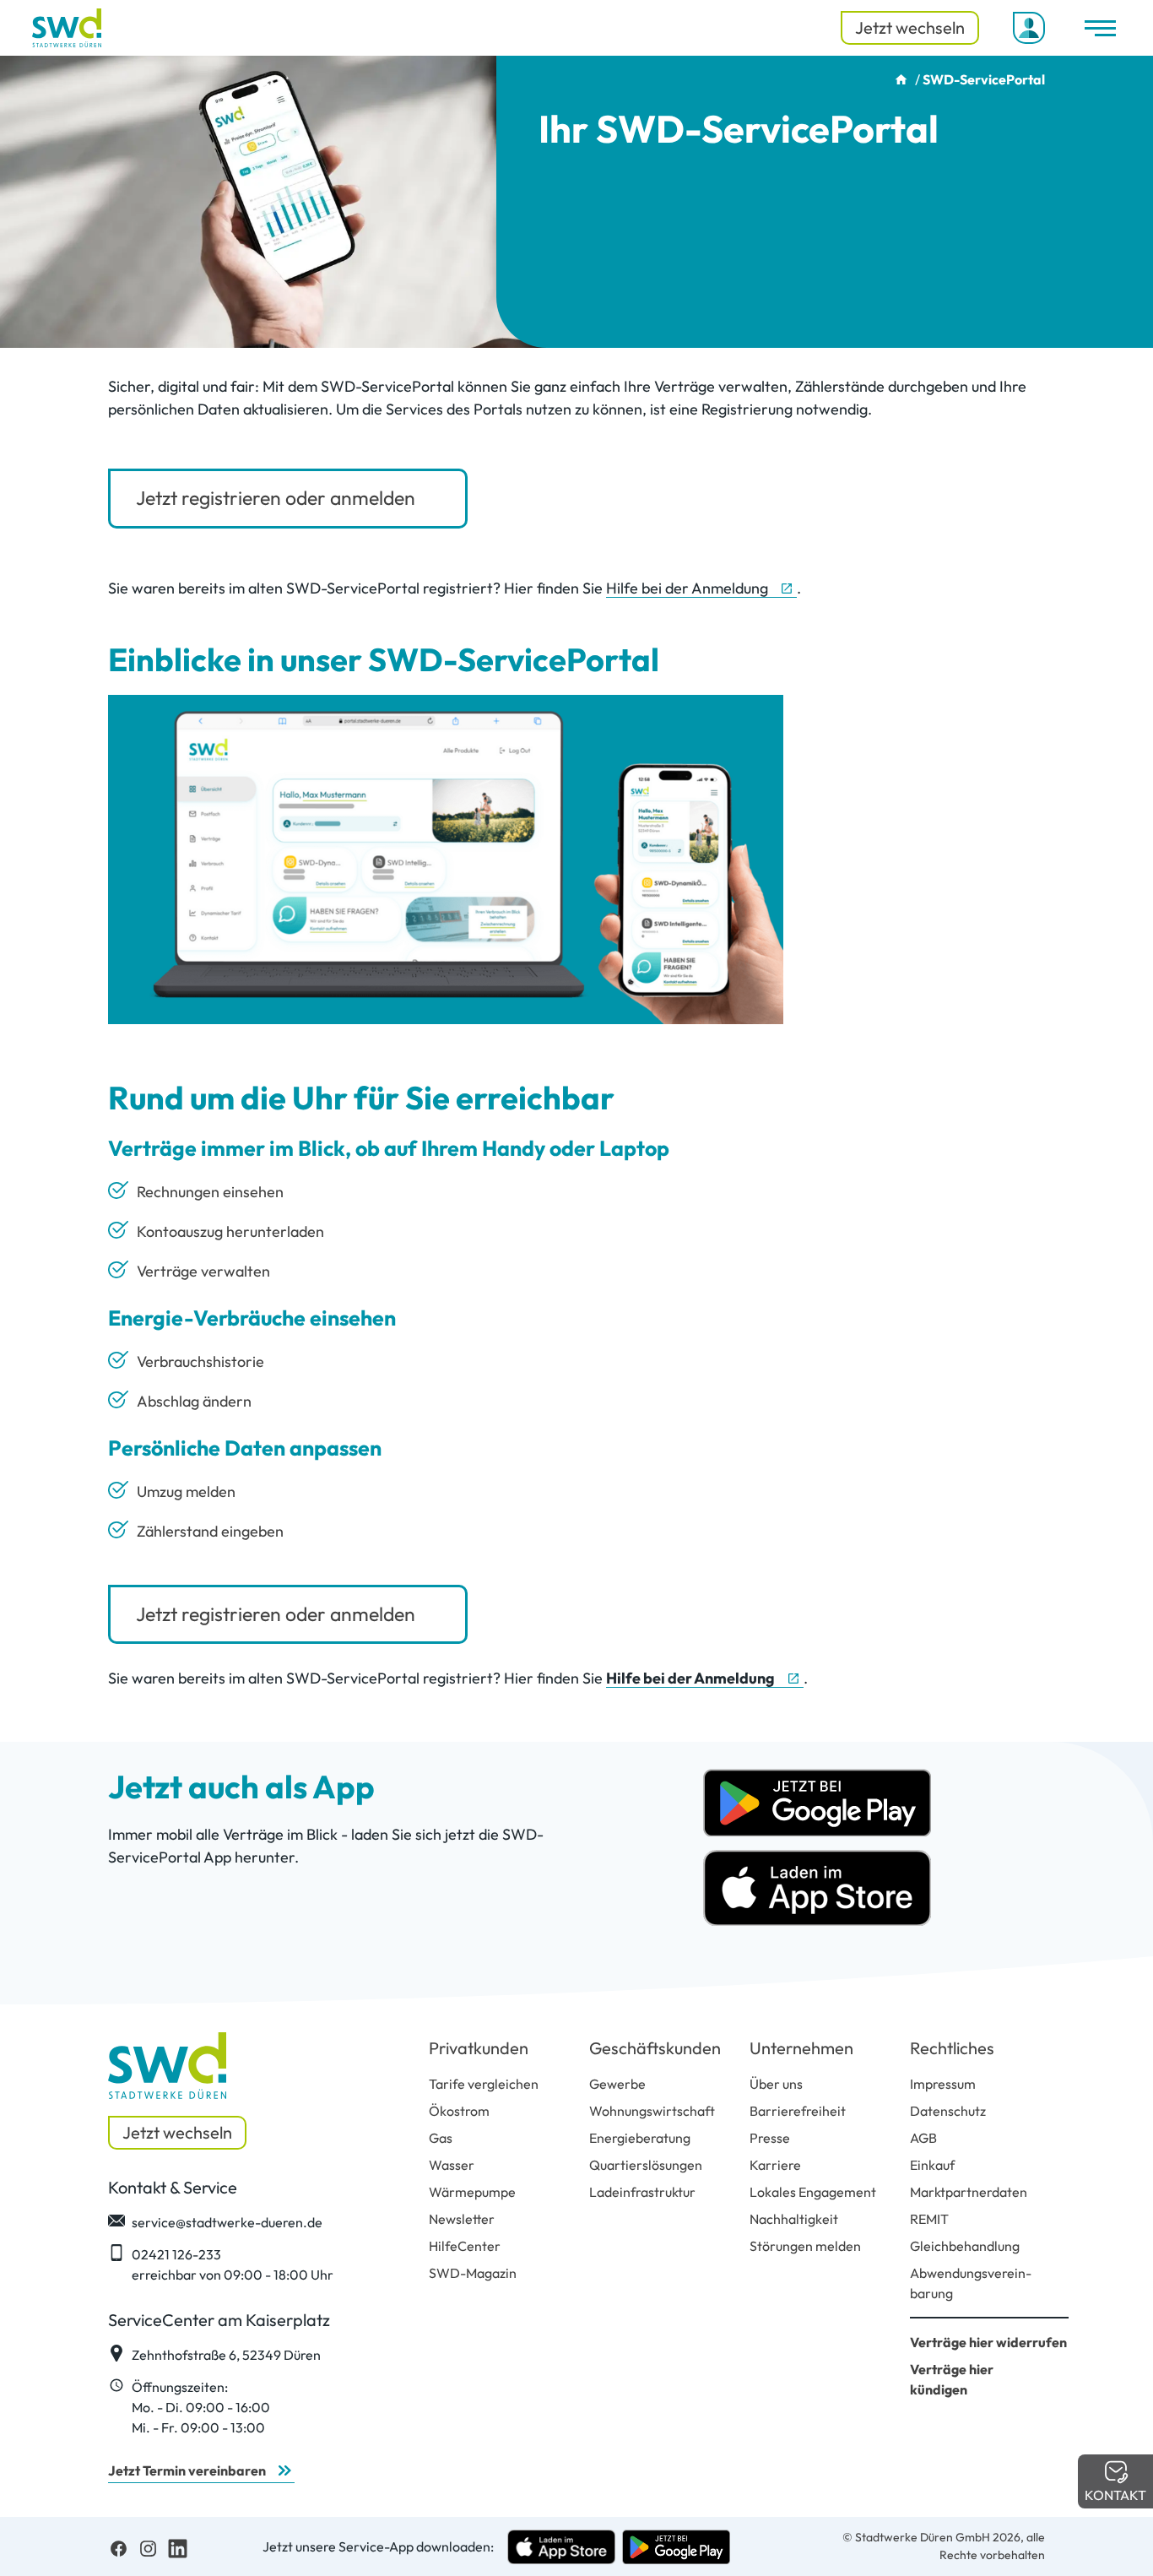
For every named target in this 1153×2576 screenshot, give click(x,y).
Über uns (776, 2084)
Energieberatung (640, 2138)
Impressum (943, 2084)
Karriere (775, 2165)
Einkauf (932, 2165)
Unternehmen (801, 2048)
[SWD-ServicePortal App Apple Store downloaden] (817, 1886)
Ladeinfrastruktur (642, 2192)
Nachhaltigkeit (794, 2219)
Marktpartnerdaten (969, 2192)
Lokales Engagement (813, 2192)
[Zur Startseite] (67, 28)
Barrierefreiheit (798, 2111)
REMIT (929, 2219)
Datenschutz (948, 2111)
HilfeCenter (465, 2246)
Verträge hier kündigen (952, 2379)
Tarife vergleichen (484, 2084)
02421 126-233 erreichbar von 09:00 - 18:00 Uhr (233, 2264)
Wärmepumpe (472, 2192)
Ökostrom (459, 2111)
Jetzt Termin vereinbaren (187, 2470)
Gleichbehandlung (965, 2246)
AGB (923, 2138)
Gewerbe (617, 2084)
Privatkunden (479, 2048)
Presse (770, 2138)
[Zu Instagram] (148, 2546)
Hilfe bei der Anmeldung (687, 588)
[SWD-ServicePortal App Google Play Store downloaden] (817, 1801)
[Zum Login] (1029, 28)
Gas (441, 2138)
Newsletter (462, 2219)
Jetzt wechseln (910, 27)
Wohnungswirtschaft (652, 2111)
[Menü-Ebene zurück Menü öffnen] (1100, 28)
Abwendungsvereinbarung (971, 2283)
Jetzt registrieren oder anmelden (276, 498)
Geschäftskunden (655, 2048)
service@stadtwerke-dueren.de (227, 2222)
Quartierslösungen (646, 2165)
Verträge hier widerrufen (988, 2342)
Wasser (452, 2165)
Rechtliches (952, 2048)
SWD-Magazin (473, 2273)
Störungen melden (805, 2246)
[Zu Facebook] (119, 2546)
